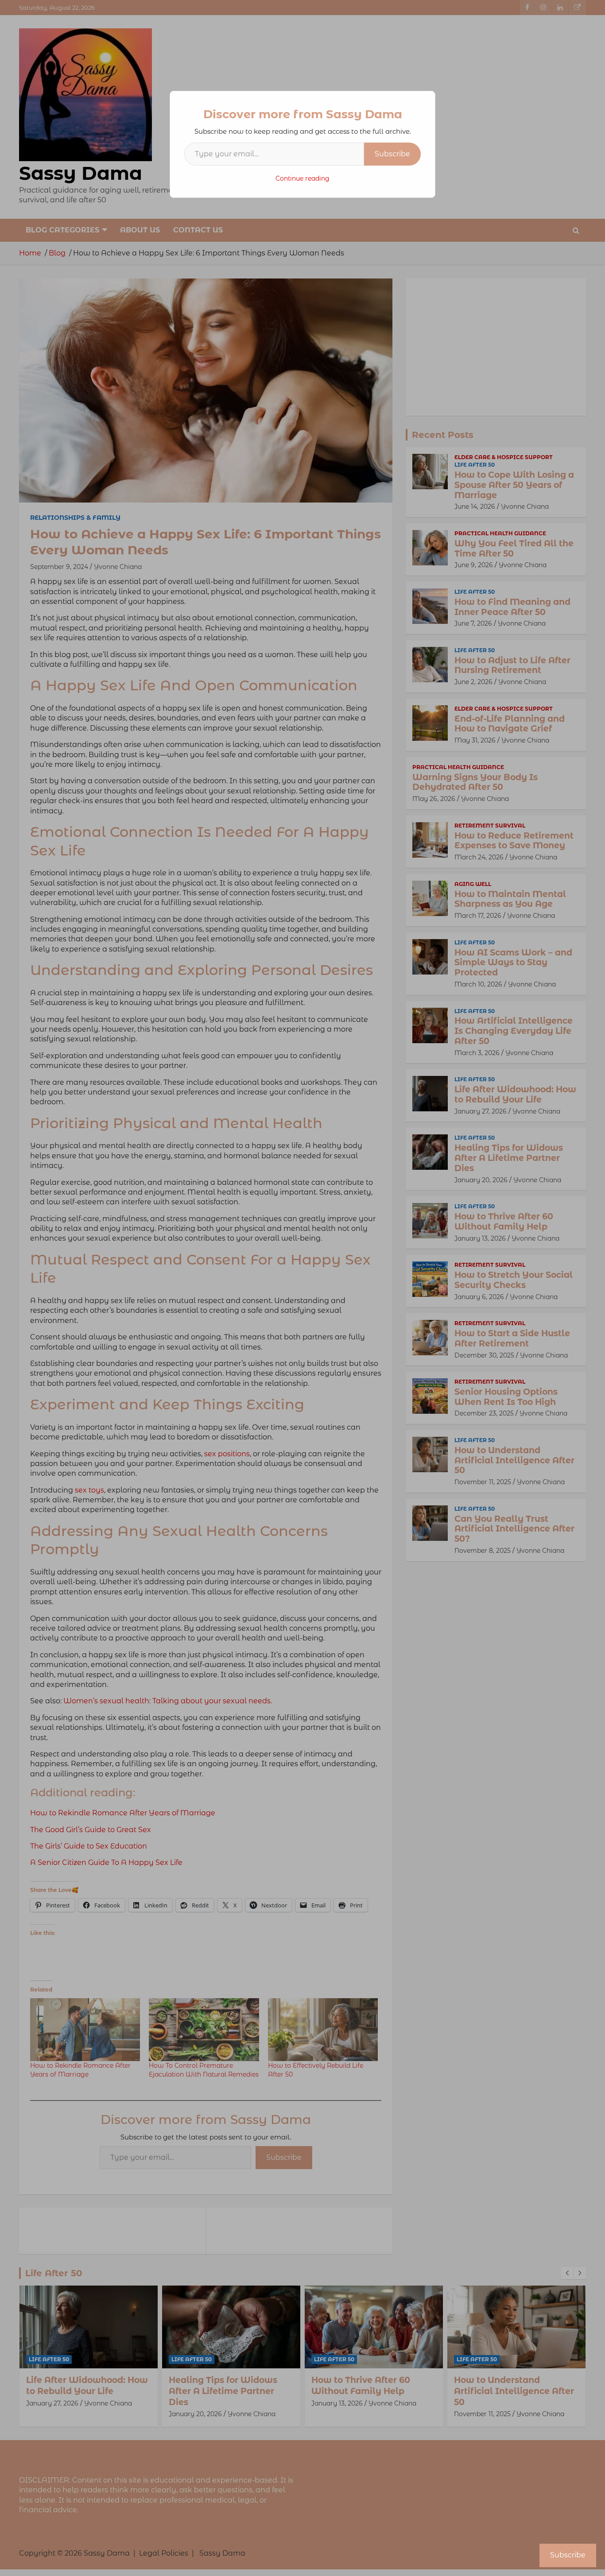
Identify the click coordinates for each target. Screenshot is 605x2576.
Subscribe (392, 154)
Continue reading (302, 178)
